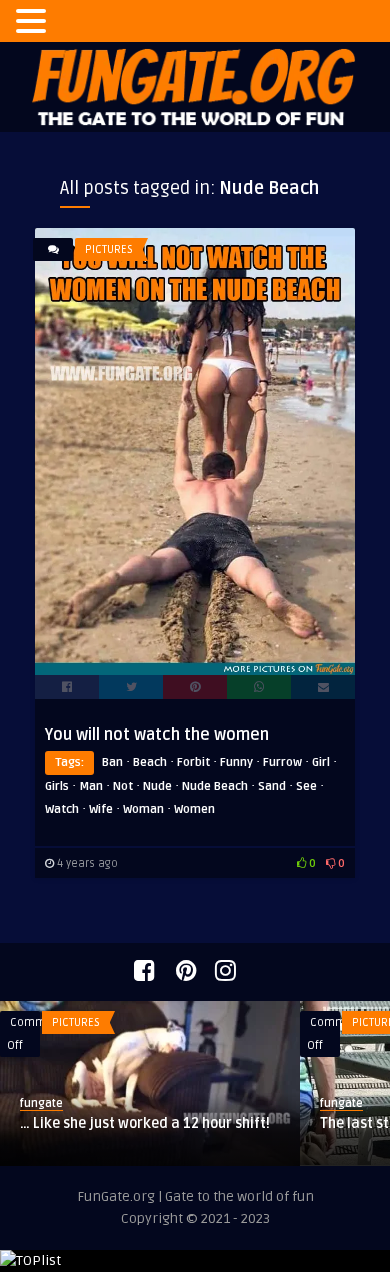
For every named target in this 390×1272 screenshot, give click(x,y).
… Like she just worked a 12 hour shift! (145, 1123)
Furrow (282, 762)
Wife (101, 809)
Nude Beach (215, 786)
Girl (321, 762)
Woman (143, 809)
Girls (57, 786)
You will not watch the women (157, 735)
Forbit (193, 762)
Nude (157, 786)
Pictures (109, 249)
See (306, 786)
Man (91, 786)
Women (194, 809)
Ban (112, 762)
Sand (272, 786)
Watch (62, 809)
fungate (41, 1103)
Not (123, 786)
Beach (150, 762)
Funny (236, 762)
